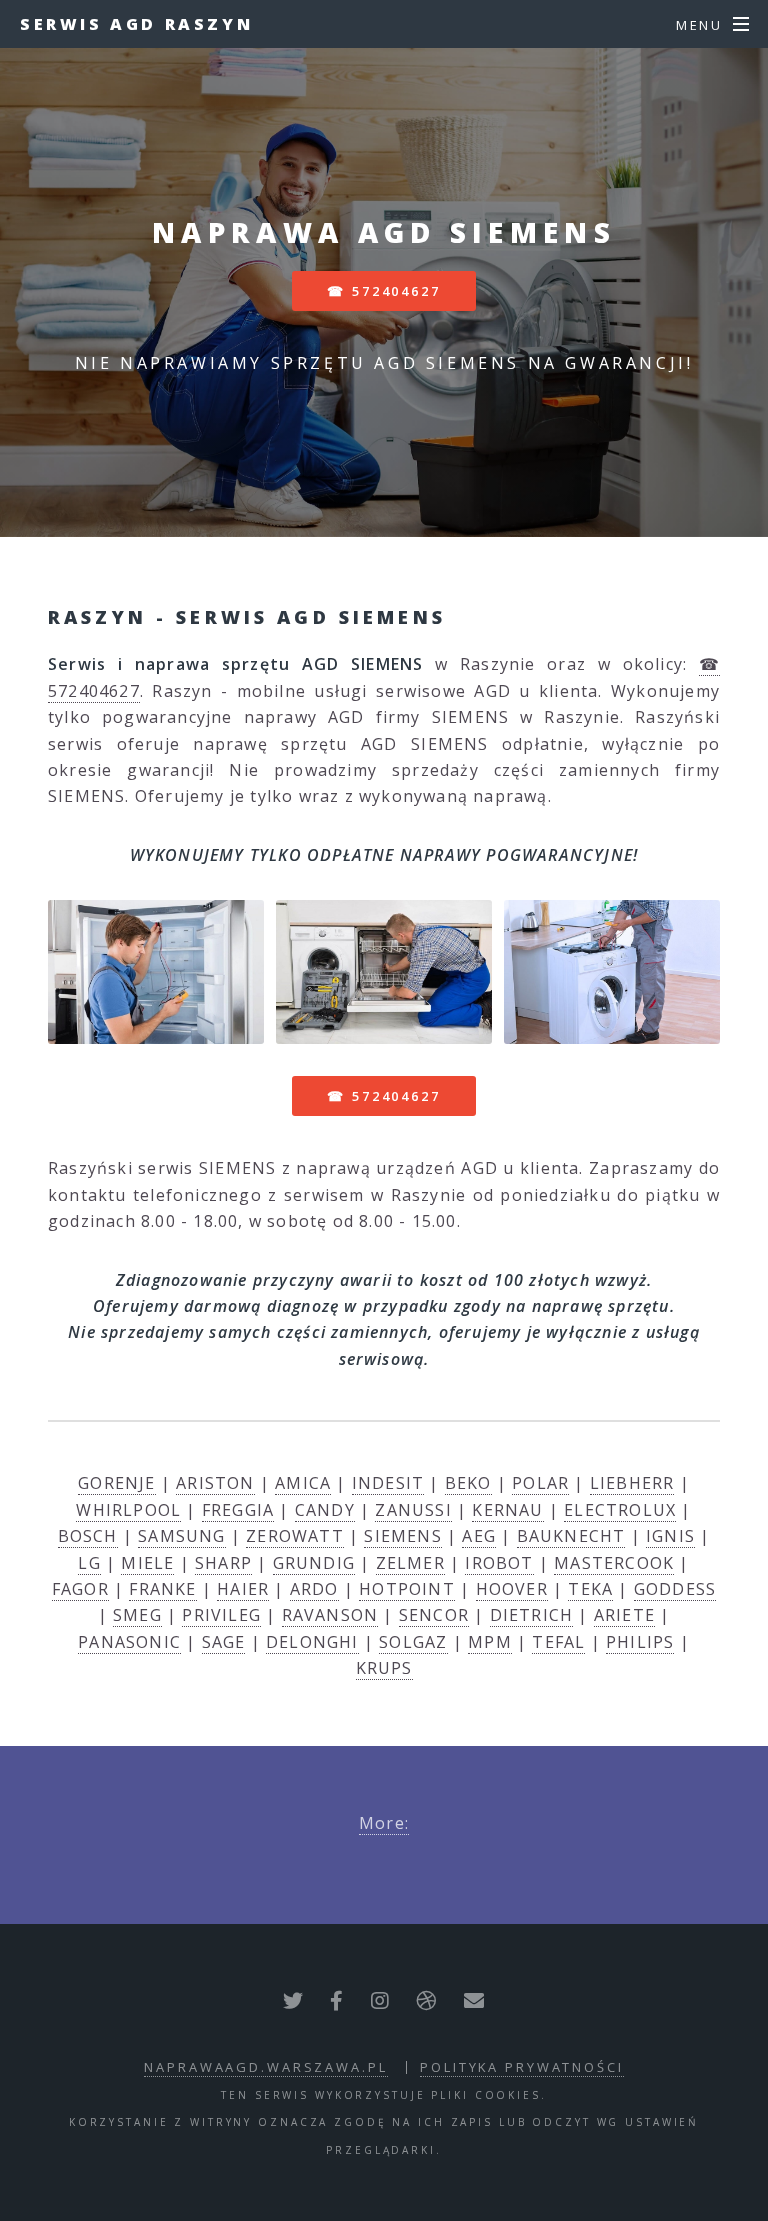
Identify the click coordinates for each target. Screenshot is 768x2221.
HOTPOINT (407, 1589)
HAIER (243, 1589)
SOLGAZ (413, 1642)
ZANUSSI (413, 1510)
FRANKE (162, 1589)
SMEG (137, 1615)
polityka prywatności (522, 2067)
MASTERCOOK (614, 1563)
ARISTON (215, 1483)
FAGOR (80, 1589)
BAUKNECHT (571, 1536)
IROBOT (499, 1563)
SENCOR (434, 1615)
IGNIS (670, 1536)
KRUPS (384, 1668)
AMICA (303, 1483)
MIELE (147, 1563)
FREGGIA (238, 1510)
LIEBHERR (632, 1483)
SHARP (223, 1563)
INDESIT (388, 1483)
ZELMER (410, 1563)
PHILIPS (640, 1642)
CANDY (325, 1510)
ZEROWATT (295, 1536)
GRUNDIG (314, 1563)
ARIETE (624, 1615)
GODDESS (675, 1589)
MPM (490, 1642)
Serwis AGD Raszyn (136, 24)
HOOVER (512, 1589)
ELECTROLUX (620, 1510)
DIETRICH (532, 1615)
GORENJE (116, 1483)
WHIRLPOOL (128, 1510)
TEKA (590, 1589)
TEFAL (558, 1642)
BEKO (468, 1483)
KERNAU (507, 1510)
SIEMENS (402, 1536)
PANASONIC (129, 1642)
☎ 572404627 (384, 291)
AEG (479, 1536)
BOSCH (88, 1536)
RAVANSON (330, 1615)
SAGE (224, 1642)
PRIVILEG (221, 1615)
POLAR (540, 1483)
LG (89, 1563)
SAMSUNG (181, 1536)
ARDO (314, 1589)
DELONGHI (312, 1642)
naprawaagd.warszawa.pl (265, 2067)
